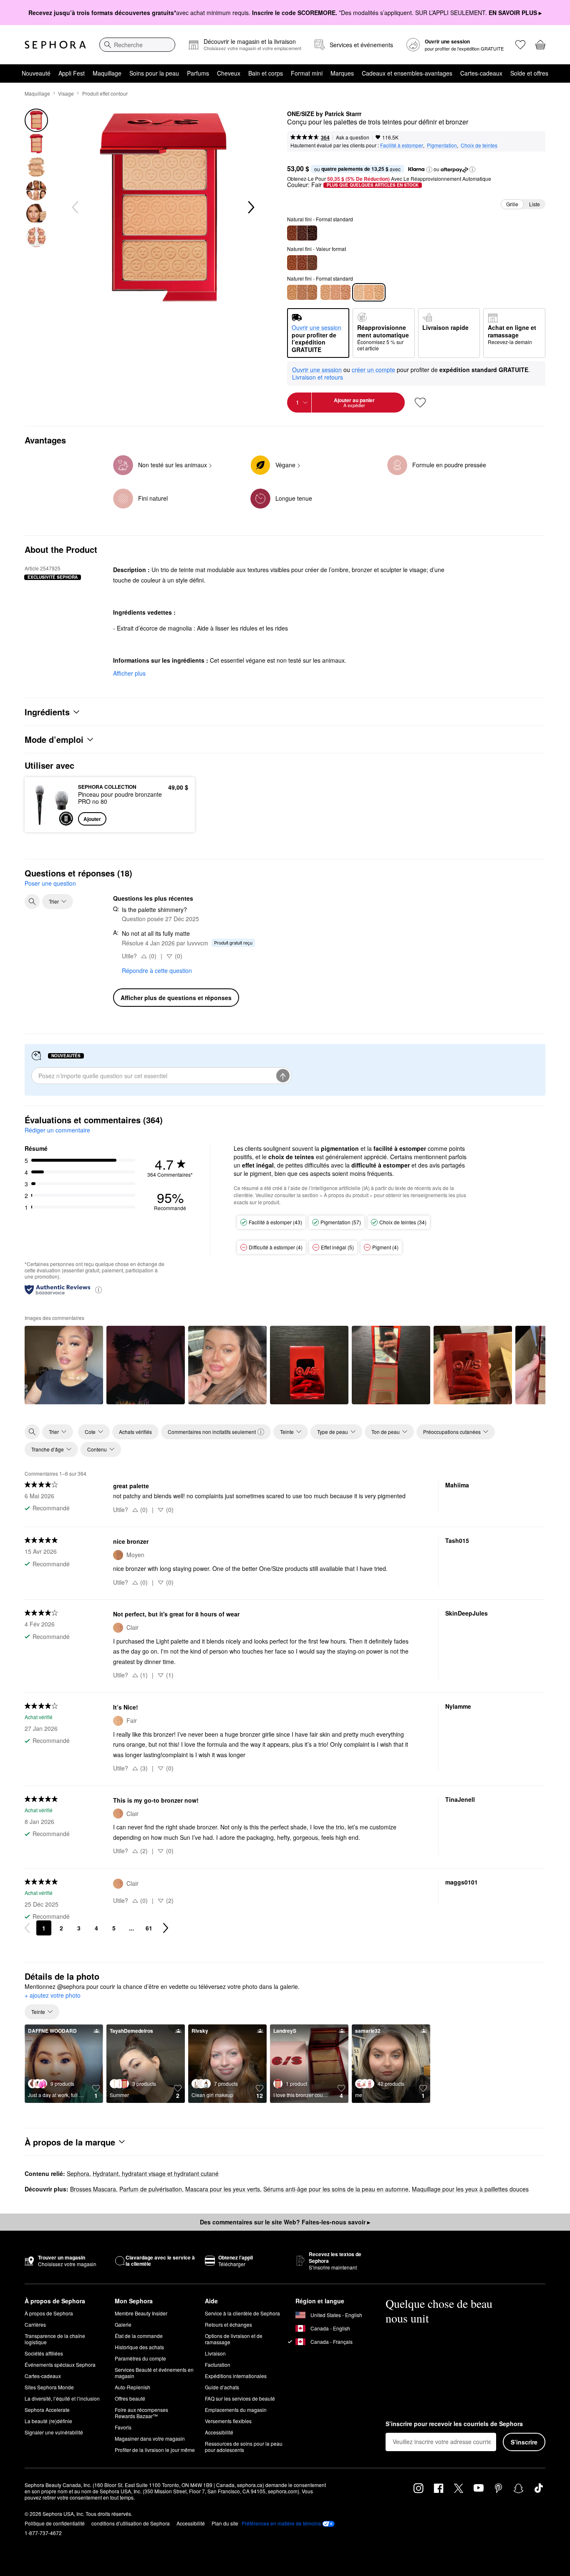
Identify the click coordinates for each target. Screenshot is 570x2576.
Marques (342, 73)
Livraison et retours (318, 377)
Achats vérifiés (135, 1432)
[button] (429, 170)
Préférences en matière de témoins (281, 2523)
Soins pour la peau (154, 73)
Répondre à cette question (157, 970)
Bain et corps (266, 73)
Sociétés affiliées (44, 2353)
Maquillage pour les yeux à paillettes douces (470, 2189)
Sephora (78, 2173)
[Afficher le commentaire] (64, 1365)
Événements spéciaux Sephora (60, 2364)
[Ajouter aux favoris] (420, 403)
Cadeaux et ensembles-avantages (407, 73)
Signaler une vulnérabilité (54, 2432)
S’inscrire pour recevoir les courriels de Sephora (454, 2424)
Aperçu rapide (52, 820)
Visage (66, 93)
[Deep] (302, 233)
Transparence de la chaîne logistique (55, 2339)
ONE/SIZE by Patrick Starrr (324, 114)
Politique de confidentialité (55, 2523)
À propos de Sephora (49, 2313)
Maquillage (107, 73)
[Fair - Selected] (369, 292)
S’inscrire (524, 2442)
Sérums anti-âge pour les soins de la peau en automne (336, 2189)
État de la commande (139, 2336)
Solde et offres (529, 73)
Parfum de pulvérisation (151, 2189)
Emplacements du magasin (236, 2410)
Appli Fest (72, 73)
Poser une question (50, 883)
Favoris (123, 2427)
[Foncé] (302, 263)
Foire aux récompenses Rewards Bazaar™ (141, 2413)
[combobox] (137, 45)
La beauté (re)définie (48, 2421)
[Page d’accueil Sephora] (55, 45)
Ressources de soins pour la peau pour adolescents (244, 2447)
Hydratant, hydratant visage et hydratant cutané (156, 2173)
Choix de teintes (479, 145)
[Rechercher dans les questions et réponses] (32, 902)
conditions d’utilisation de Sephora (131, 2523)
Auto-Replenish (132, 2387)
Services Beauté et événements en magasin (154, 2373)
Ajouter (92, 819)
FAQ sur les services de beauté (240, 2398)
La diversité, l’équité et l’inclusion (62, 2398)
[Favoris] (520, 45)
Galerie (123, 2324)
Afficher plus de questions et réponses (176, 998)
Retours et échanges (228, 2324)
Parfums (198, 73)
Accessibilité (219, 2432)
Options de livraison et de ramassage (234, 2339)
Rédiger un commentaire (57, 1130)
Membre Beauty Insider (141, 2313)
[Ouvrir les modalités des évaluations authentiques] (98, 1289)
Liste (535, 204)
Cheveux (229, 73)
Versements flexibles (228, 2421)
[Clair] (335, 292)
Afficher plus (129, 673)
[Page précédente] (27, 1928)
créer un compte (373, 370)
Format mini (307, 73)
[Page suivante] (166, 1928)
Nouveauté (36, 73)
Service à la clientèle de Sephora (242, 2313)
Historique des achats (139, 2347)
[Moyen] (302, 292)
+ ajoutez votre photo (53, 1996)
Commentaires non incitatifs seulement (212, 1432)
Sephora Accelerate (47, 2410)
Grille (512, 204)
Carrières (35, 2324)
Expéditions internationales (236, 2376)
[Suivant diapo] (250, 208)
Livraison (215, 2353)
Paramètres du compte (140, 2358)
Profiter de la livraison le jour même (155, 2450)
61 (149, 1928)
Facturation (218, 2364)
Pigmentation (442, 145)
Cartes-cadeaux (481, 73)
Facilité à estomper (402, 145)
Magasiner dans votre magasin (150, 2438)
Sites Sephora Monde (49, 2387)
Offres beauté (130, 2398)
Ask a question (353, 137)
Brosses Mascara (93, 2189)
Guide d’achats (222, 2387)
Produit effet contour (105, 93)
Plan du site (225, 2523)
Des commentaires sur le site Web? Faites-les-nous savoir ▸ (285, 2222)
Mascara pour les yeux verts (223, 2189)
